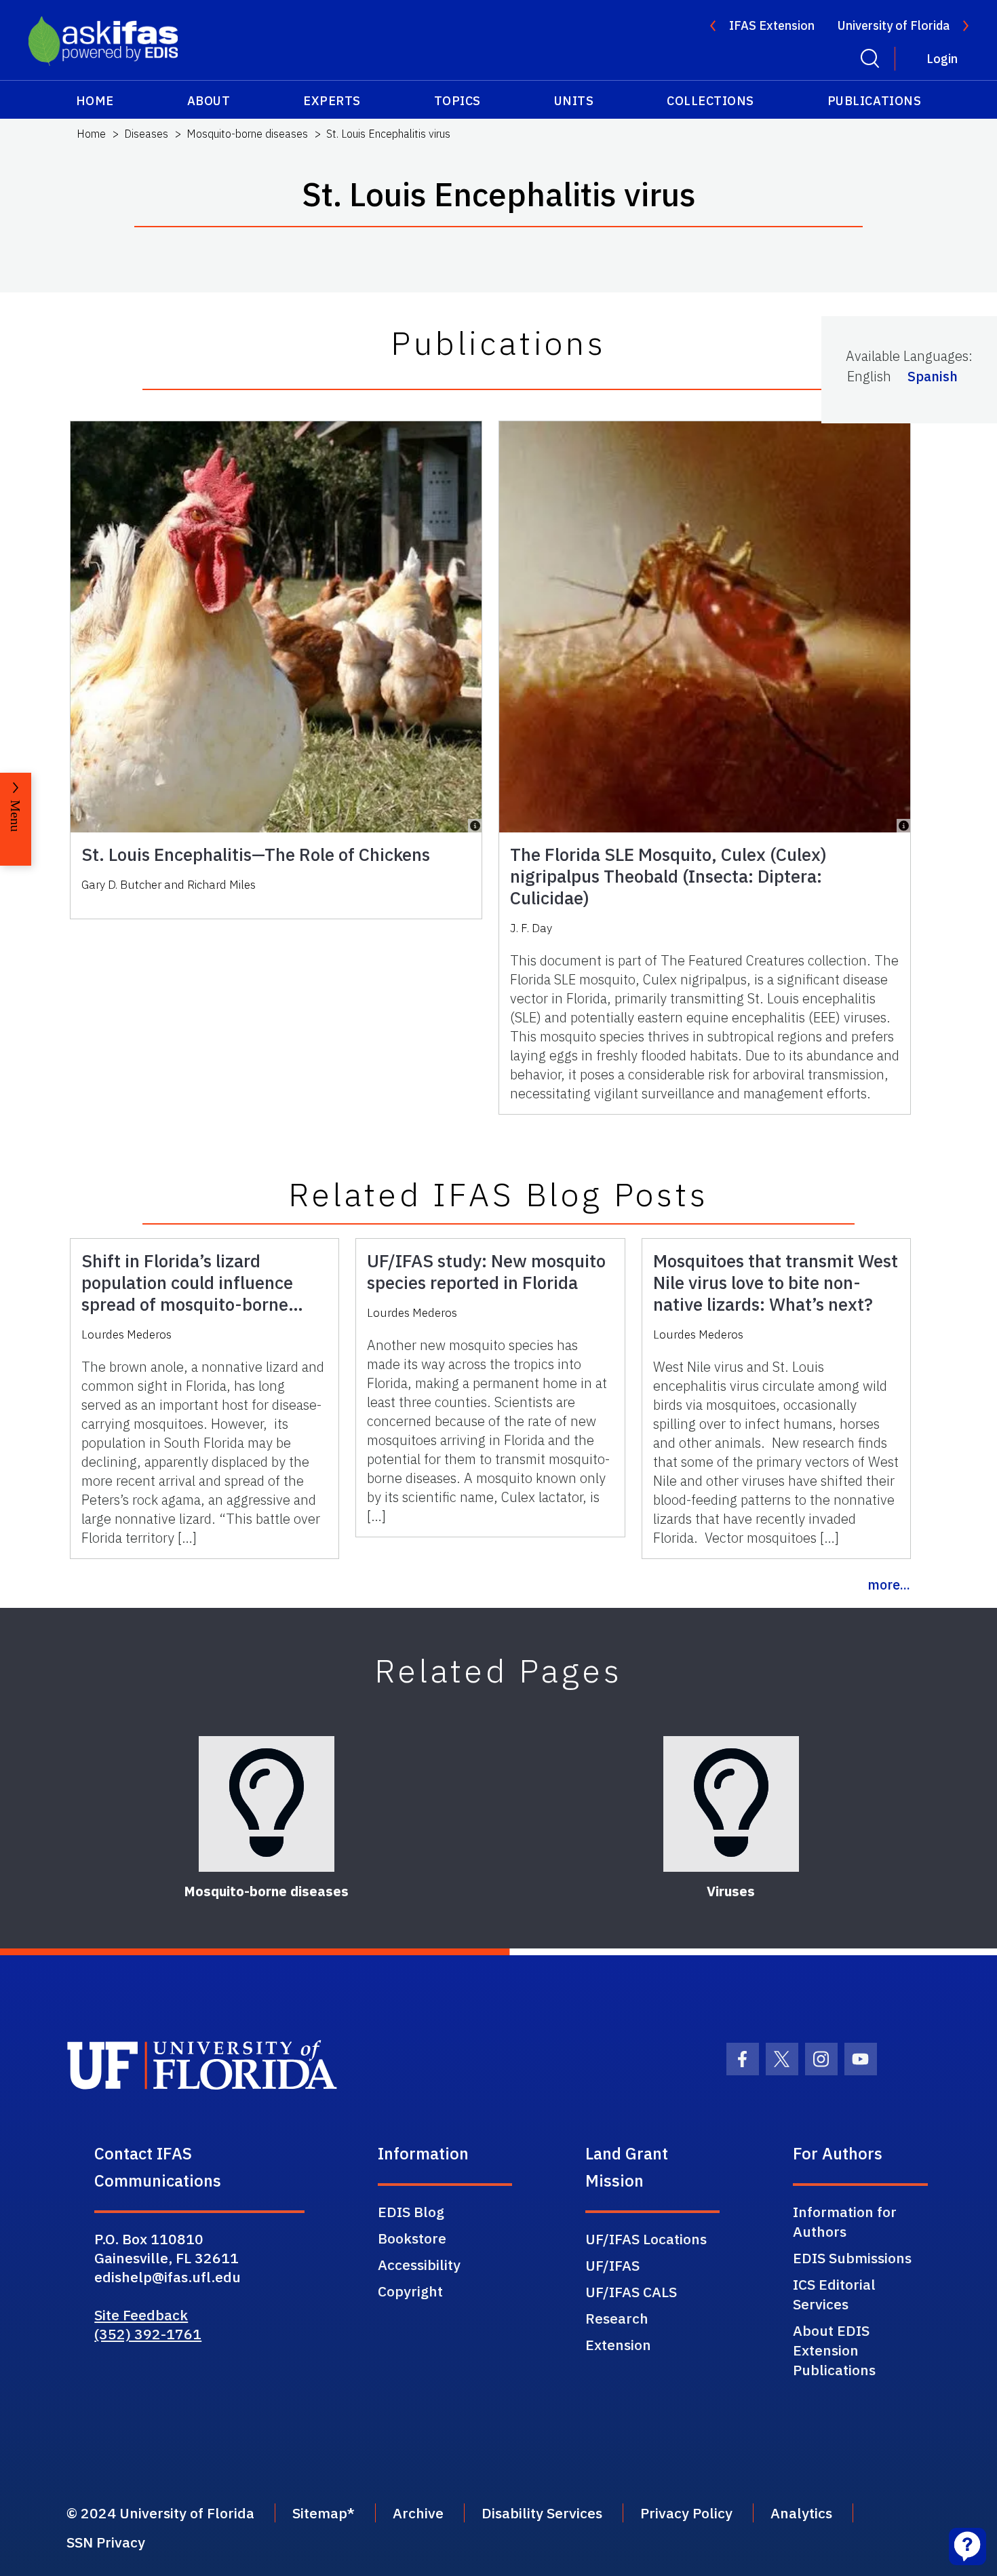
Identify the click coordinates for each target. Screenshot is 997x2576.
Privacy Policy (686, 2513)
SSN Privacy (106, 2542)
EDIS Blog (411, 2212)
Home (95, 101)
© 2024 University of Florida (160, 2513)
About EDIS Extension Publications (834, 2350)
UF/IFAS (612, 2265)
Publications (874, 101)
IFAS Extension (772, 25)
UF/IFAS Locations (646, 2239)
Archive (418, 2513)
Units (574, 101)
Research (617, 2318)
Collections (710, 101)
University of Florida (894, 25)
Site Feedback (141, 2315)
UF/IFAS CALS (631, 2292)
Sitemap (320, 2513)
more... (889, 1584)
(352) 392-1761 (148, 2334)
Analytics (801, 2513)
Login (942, 59)
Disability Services (542, 2513)
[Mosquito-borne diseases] (267, 1804)
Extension (618, 2345)
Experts (332, 101)
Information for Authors (845, 2222)
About (209, 101)
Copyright (410, 2291)
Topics (457, 101)
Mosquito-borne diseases (247, 134)
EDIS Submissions (852, 2258)
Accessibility (419, 2265)
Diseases (146, 134)
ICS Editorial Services (834, 2294)
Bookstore (412, 2238)
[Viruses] (731, 1804)
